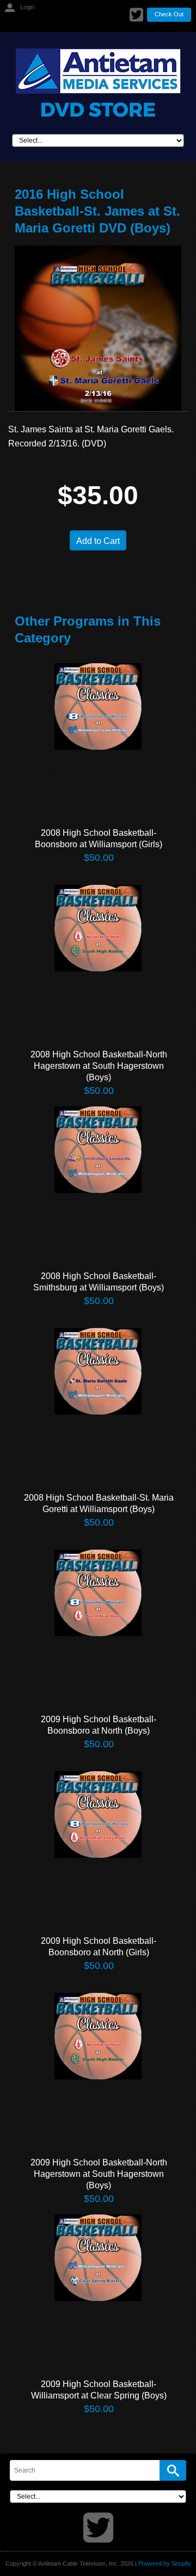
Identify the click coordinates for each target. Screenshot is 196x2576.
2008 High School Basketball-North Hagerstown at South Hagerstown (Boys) (99, 1066)
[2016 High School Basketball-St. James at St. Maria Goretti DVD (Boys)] (98, 328)
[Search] (173, 2470)
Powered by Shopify (165, 2563)
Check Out (169, 14)
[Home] (98, 83)
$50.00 (99, 858)
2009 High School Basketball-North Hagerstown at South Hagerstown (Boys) (99, 2174)
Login (27, 7)
